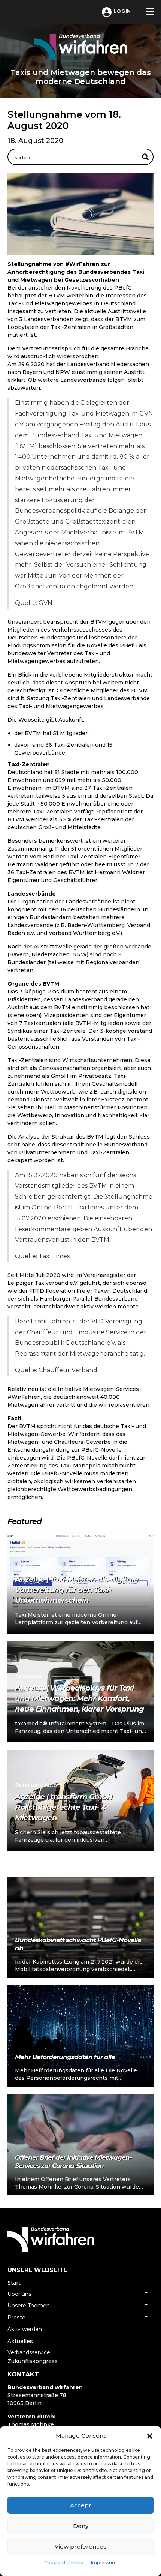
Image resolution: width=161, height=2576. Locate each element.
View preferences (80, 2547)
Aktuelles (20, 2341)
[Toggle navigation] (150, 11)
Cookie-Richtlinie (64, 2563)
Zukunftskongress (33, 2361)
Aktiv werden (25, 2329)
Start (14, 2283)
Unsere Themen (29, 2306)
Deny (81, 2526)
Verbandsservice (29, 2352)
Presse (16, 2318)
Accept (80, 2505)
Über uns (19, 2294)
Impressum (104, 2563)
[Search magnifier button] (145, 157)
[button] (150, 2436)
